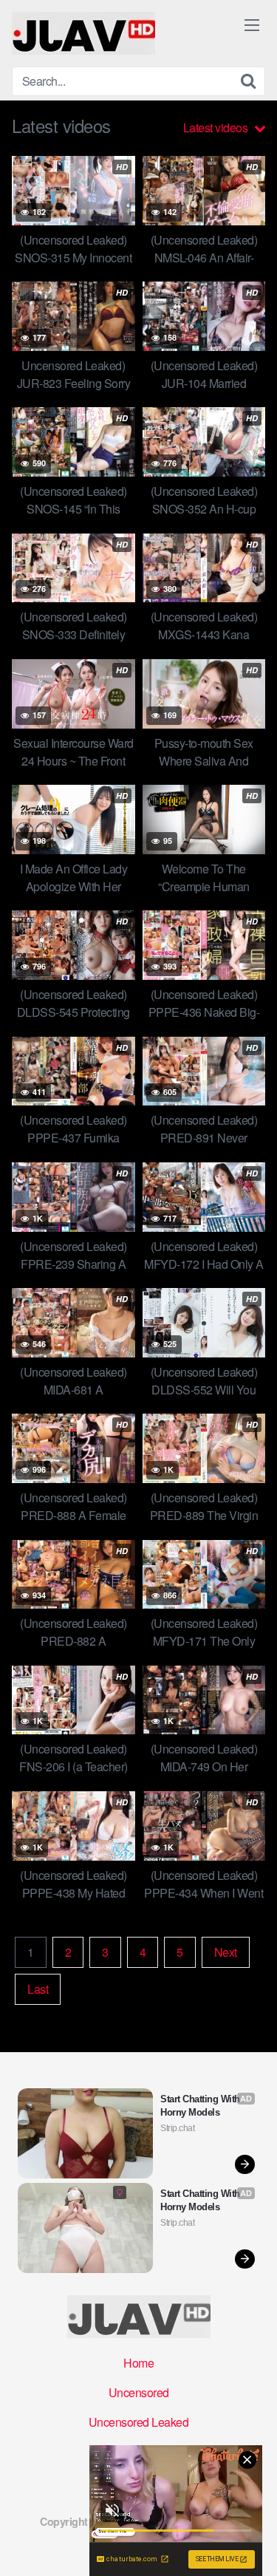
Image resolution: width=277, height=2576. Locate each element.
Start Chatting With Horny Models (201, 2106)
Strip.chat (177, 2128)
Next (226, 1952)
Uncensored (139, 2392)
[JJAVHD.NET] (83, 33)
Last (38, 1989)
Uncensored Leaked (139, 2422)
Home (138, 2363)
